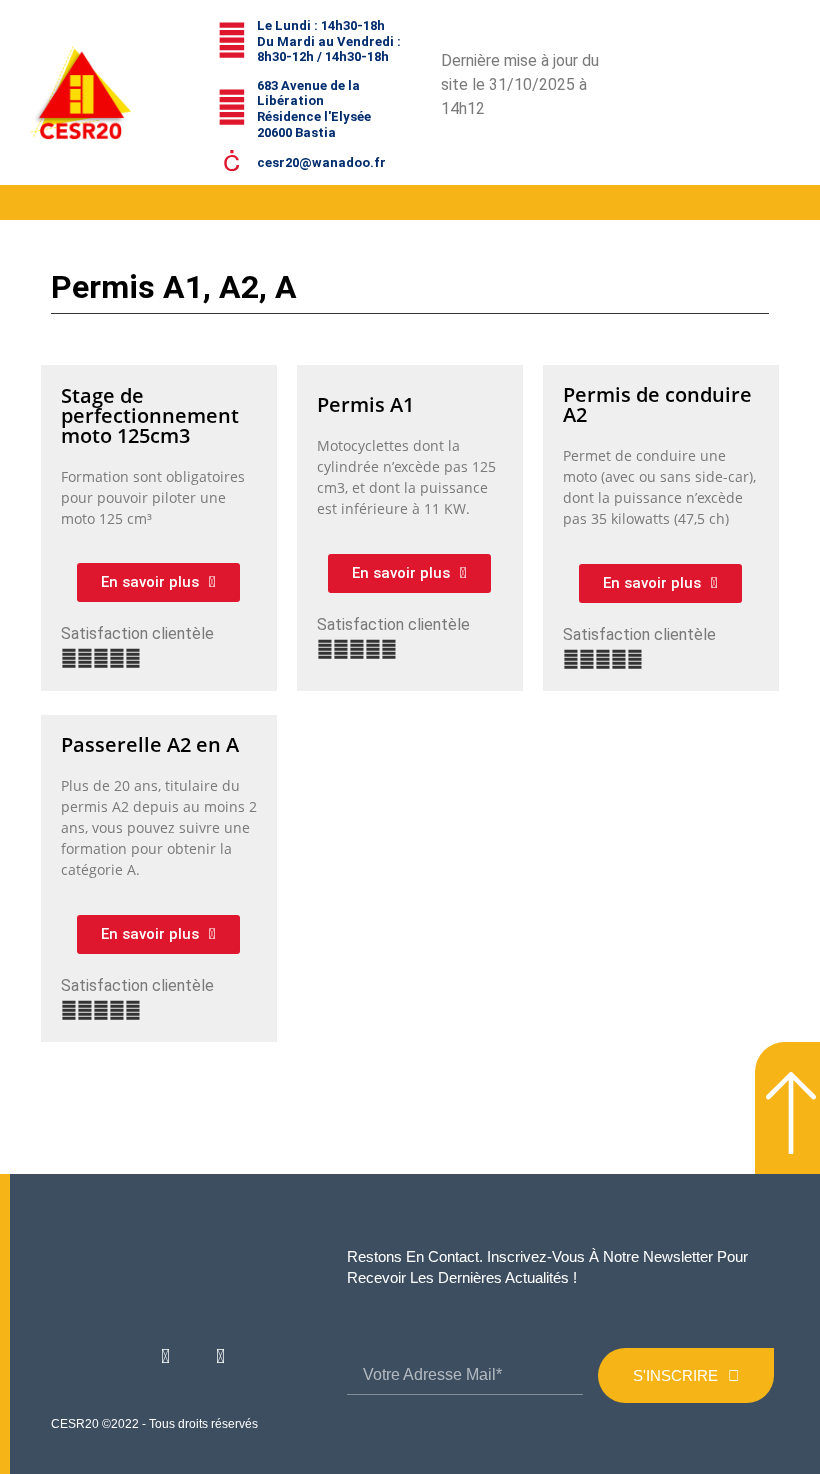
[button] (17, 202)
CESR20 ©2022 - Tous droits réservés (154, 1424)
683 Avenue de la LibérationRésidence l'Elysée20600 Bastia (314, 109)
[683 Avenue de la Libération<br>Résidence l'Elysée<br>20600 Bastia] (232, 107)
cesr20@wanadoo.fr (321, 162)
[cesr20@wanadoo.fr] (232, 160)
